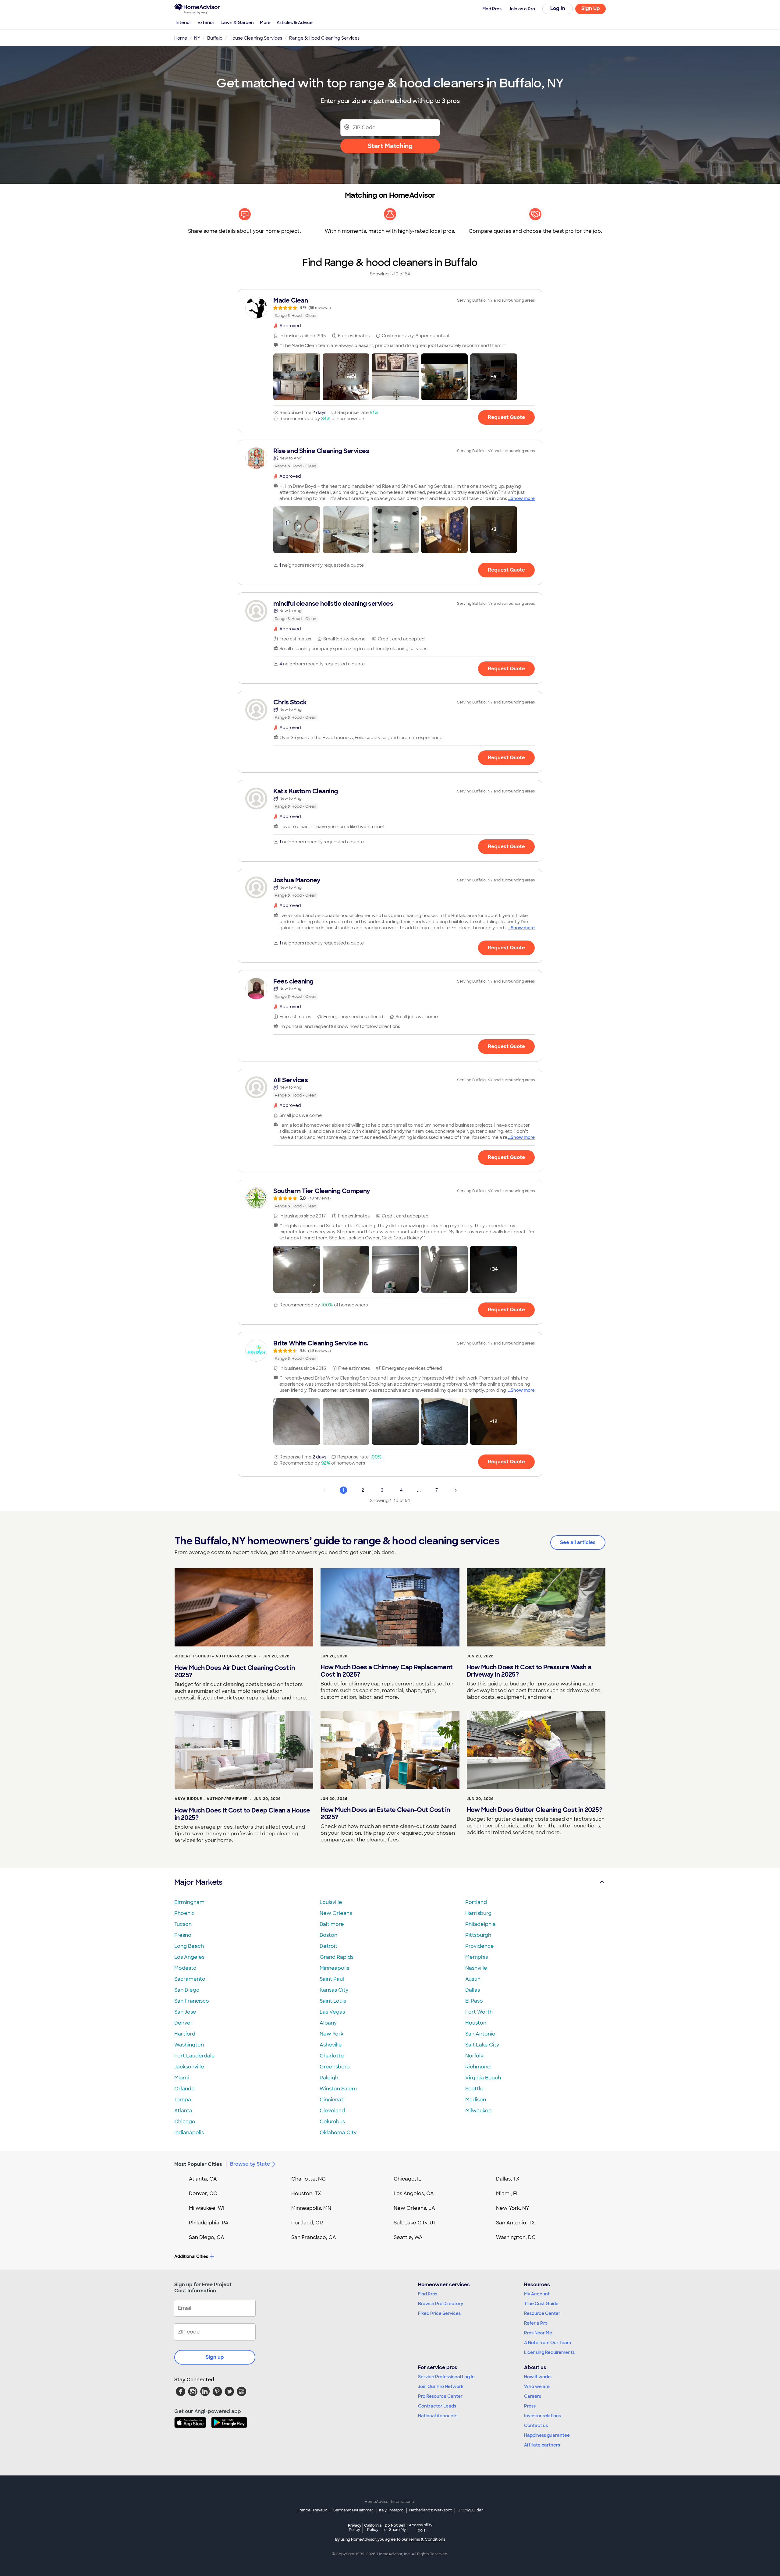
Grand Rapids (337, 1957)
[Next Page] (456, 1490)
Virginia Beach (483, 2078)
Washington (189, 2045)
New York (331, 2034)
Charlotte (332, 2056)
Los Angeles (189, 1957)
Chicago (185, 2122)
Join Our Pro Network (441, 2386)
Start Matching (390, 146)
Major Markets (198, 1882)
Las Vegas (332, 2012)
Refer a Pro (536, 2323)
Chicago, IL (408, 2179)
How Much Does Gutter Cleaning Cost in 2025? (535, 1810)
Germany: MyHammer (353, 2510)
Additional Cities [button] (191, 2256)
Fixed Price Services (439, 2313)
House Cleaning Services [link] (256, 38)
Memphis (477, 1957)
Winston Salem (338, 2089)
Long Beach (189, 1946)
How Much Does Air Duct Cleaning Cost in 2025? (235, 1671)
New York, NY (513, 2208)
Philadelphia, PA (209, 2223)
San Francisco (192, 2001)
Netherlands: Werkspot (431, 2510)
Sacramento (190, 1979)
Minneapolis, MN (311, 2208)
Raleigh (329, 2078)
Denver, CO (203, 2193)
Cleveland (332, 2111)
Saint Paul (332, 1979)
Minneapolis (334, 1968)
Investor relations (542, 2416)
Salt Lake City (482, 2045)
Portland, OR (307, 2223)
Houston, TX (306, 2193)
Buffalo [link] (215, 38)
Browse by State (250, 2164)
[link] (390, 308)
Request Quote (506, 417)
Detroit (328, 1946)
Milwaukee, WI (207, 2208)
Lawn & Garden (237, 23)
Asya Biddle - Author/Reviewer (211, 1799)
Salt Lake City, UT (415, 2223)
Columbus (332, 2122)
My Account (537, 2294)
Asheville (331, 2045)
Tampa (183, 2100)
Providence (480, 1946)
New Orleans (336, 1913)
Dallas (473, 1990)
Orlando (184, 2089)
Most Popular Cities (198, 2164)
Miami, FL (508, 2193)
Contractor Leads (437, 2406)
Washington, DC (516, 2237)
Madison (476, 2100)
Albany (328, 2023)
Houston (476, 2023)
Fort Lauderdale (195, 2056)
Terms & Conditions (427, 2539)
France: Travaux (312, 2510)
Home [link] (181, 38)
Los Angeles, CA (414, 2193)
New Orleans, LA (414, 2208)
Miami (182, 2078)
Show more (523, 498)
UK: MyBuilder (470, 2510)
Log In (558, 8)
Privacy (355, 2527)
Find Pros (428, 2294)
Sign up (215, 2357)
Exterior (206, 23)
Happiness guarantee (547, 2435)
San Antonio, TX (516, 2223)
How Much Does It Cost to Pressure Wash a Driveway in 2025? (529, 1671)
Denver (183, 2023)
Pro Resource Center (440, 2396)
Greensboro (335, 2067)
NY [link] (197, 38)
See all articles (578, 1542)
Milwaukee (479, 2111)
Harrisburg (478, 1913)
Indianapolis (189, 2133)
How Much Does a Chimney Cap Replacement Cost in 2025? (387, 1671)
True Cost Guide (541, 2304)
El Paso (474, 2001)
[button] (297, 377)
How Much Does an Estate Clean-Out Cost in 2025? (385, 1813)
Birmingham (189, 1902)
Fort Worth (479, 2012)
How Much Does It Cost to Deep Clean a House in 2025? (242, 1814)
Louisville (331, 1902)
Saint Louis (333, 2001)
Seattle (474, 2089)
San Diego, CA (207, 2237)
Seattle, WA (408, 2237)
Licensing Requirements (549, 2352)
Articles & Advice (295, 23)
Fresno (183, 1935)
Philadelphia (480, 1924)
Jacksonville (189, 2067)
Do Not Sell (395, 2527)
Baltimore (332, 1924)
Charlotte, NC (308, 2179)
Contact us (536, 2425)
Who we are (537, 2386)
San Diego (187, 1990)
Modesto (185, 1968)
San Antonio (480, 2034)
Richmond (478, 2067)
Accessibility (421, 2528)
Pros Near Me (538, 2333)
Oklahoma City (338, 2133)
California (373, 2527)
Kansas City (334, 1990)
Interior (183, 23)
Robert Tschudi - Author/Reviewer (216, 1656)
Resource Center (542, 2313)
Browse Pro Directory (441, 2304)
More (265, 23)
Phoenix (184, 1913)
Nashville (476, 1968)
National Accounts (438, 2416)
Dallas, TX (508, 2179)
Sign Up (591, 8)
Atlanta (183, 2111)
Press (530, 2406)
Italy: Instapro (391, 2510)
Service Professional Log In (446, 2377)
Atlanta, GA (203, 2179)
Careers (533, 2396)
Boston (328, 1935)
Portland (476, 1902)
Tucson (183, 1924)
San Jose (185, 2012)
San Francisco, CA (314, 2237)
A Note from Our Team (548, 2343)
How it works (538, 2377)
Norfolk (474, 2056)
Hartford (185, 2034)
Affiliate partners (542, 2445)
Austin (473, 1979)
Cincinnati (332, 2100)
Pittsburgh (478, 1935)
